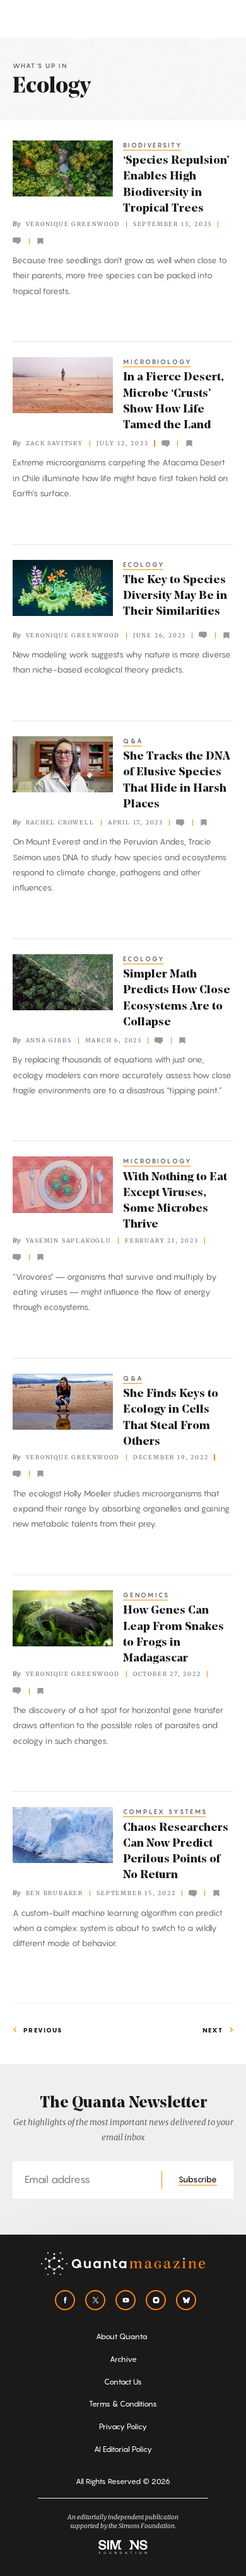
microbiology (158, 362)
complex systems (165, 1811)
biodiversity (153, 145)
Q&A (133, 741)
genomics (146, 1595)
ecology (144, 564)
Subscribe (198, 2179)
